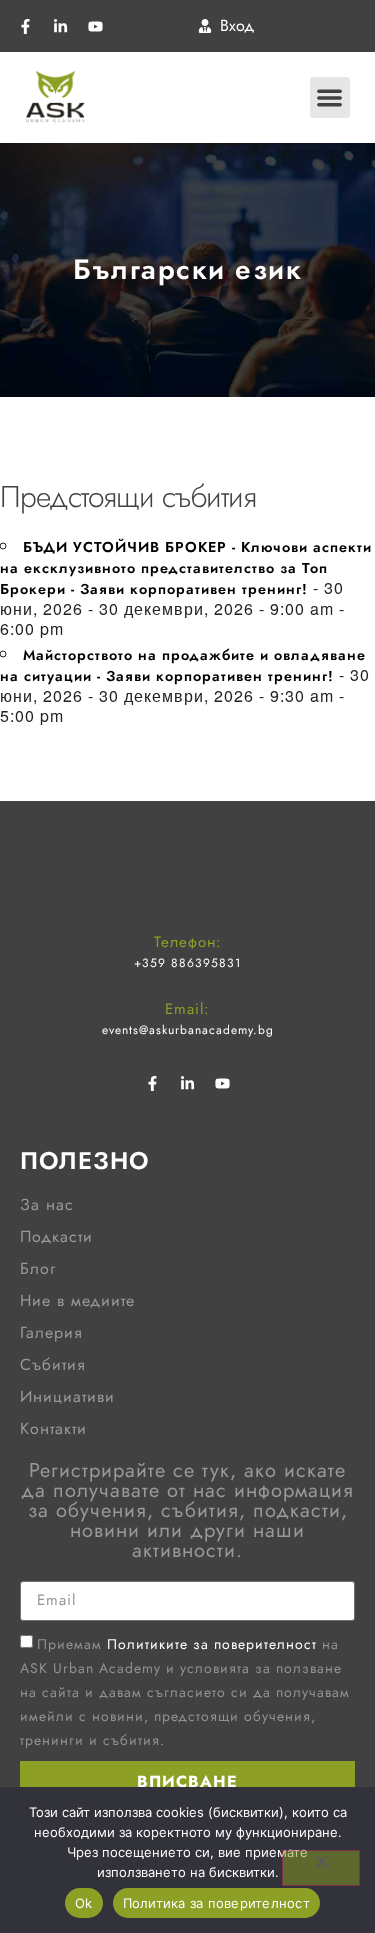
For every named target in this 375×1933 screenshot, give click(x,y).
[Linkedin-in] (60, 26)
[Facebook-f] (25, 26)
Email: (187, 1009)
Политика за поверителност (216, 1903)
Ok (84, 1903)
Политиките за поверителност (212, 1643)
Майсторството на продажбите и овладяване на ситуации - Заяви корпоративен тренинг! (183, 665)
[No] (321, 1868)
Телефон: (188, 942)
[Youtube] (95, 26)
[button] (330, 97)
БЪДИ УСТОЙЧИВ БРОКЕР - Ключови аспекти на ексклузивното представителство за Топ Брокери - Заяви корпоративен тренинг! (186, 568)
